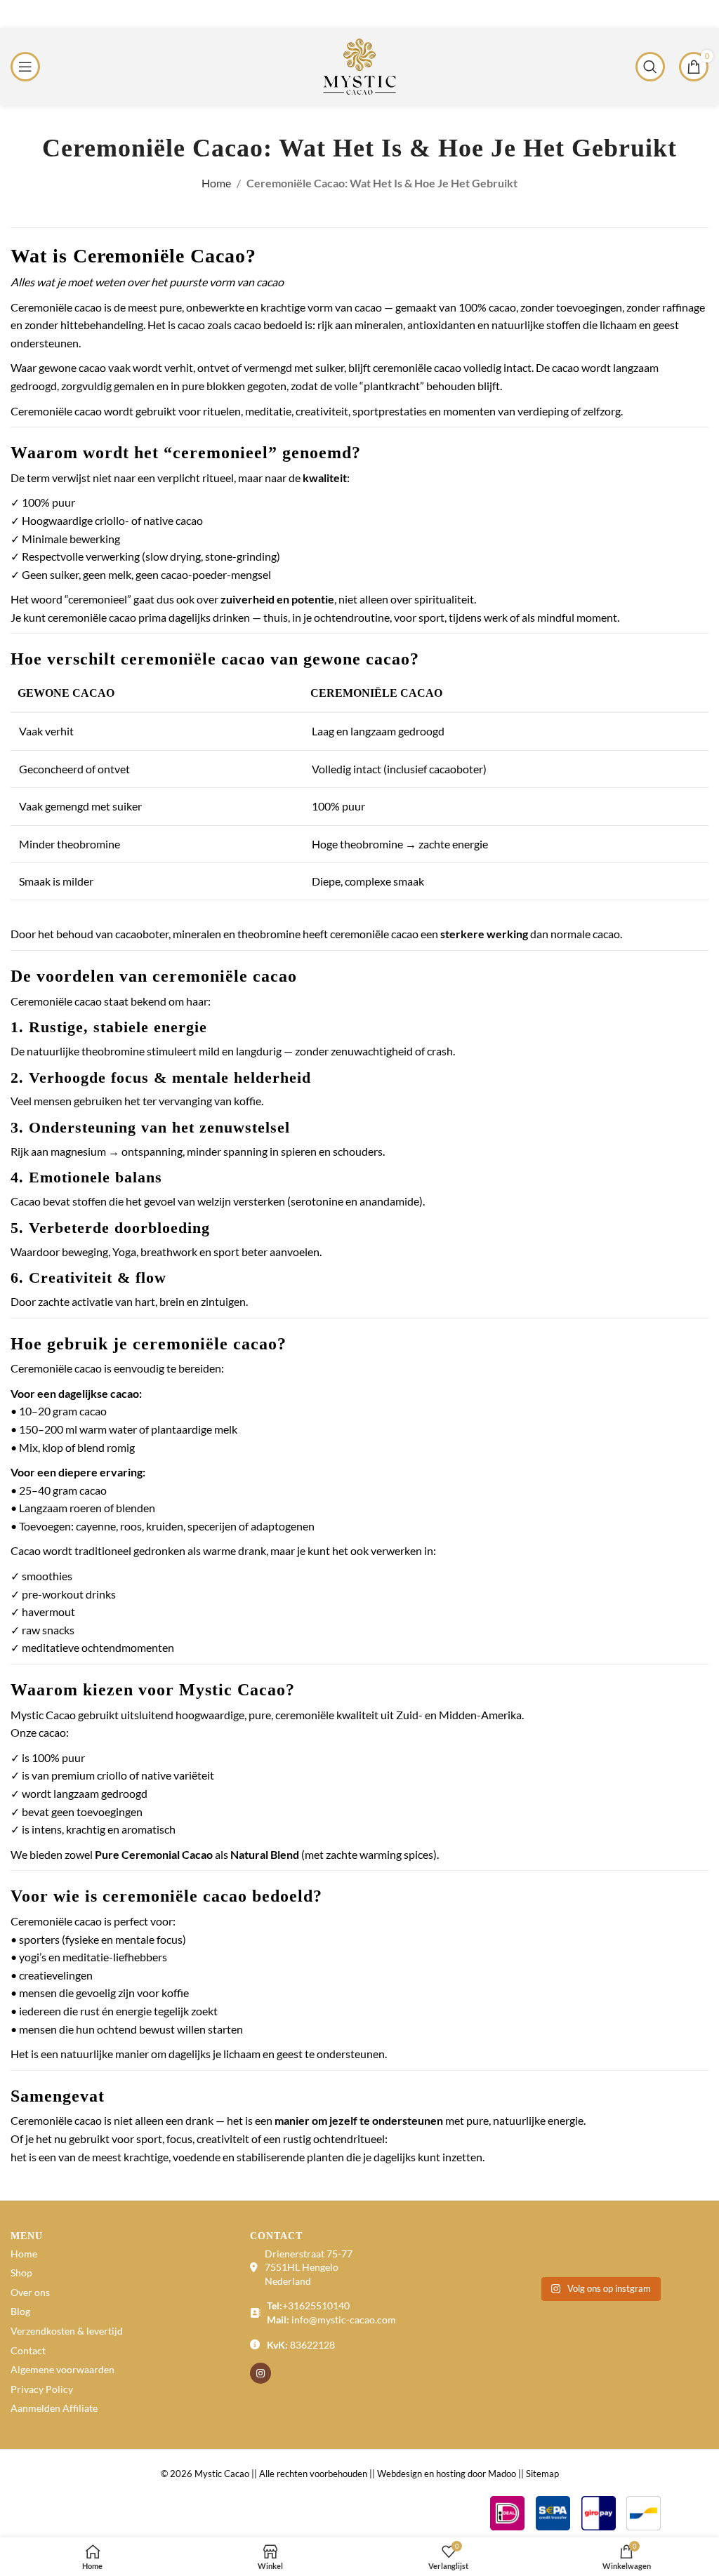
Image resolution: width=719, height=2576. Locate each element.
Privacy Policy (42, 2389)
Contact (28, 2350)
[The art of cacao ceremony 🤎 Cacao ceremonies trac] (571, 2251)
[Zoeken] (650, 67)
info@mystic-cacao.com (344, 2320)
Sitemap (542, 2474)
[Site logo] (360, 65)
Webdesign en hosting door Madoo (447, 2474)
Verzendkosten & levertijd (67, 2331)
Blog (20, 2311)
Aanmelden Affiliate (54, 2408)
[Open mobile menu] (25, 67)
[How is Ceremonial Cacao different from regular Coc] (627, 2251)
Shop (21, 2273)
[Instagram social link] (260, 2373)
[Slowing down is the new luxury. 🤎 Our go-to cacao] (515, 2251)
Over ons (30, 2292)
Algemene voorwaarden (62, 2369)
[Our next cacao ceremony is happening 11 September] (684, 2251)
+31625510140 (316, 2305)
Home (216, 183)
